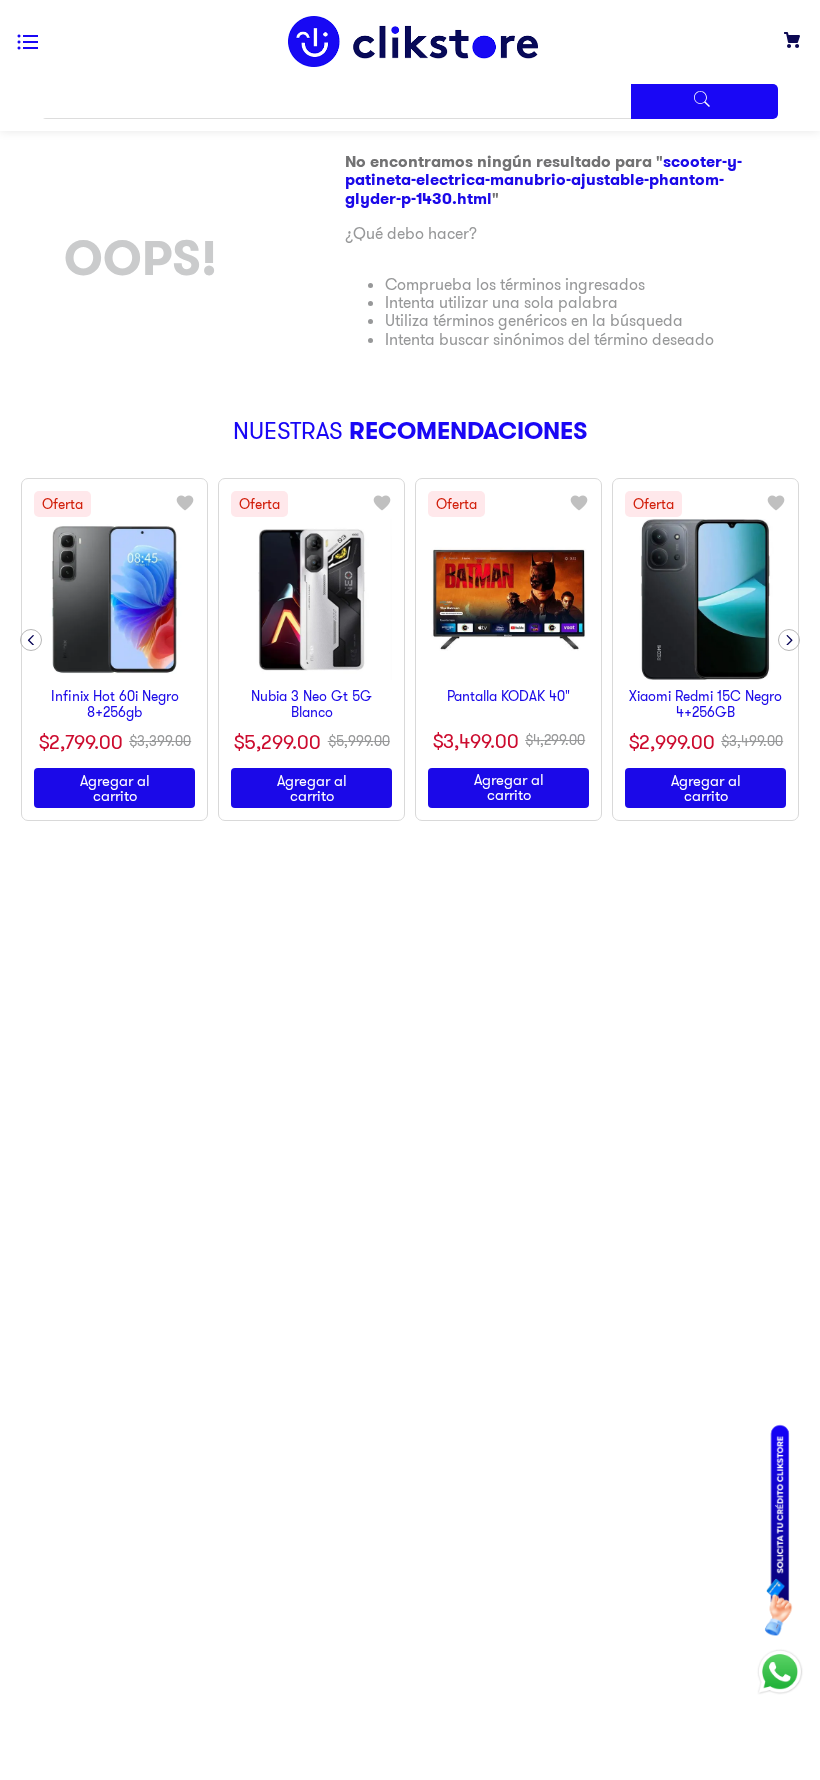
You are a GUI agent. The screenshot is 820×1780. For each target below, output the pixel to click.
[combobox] (410, 101)
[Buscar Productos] (704, 101)
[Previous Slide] (31, 640)
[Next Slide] (789, 640)
